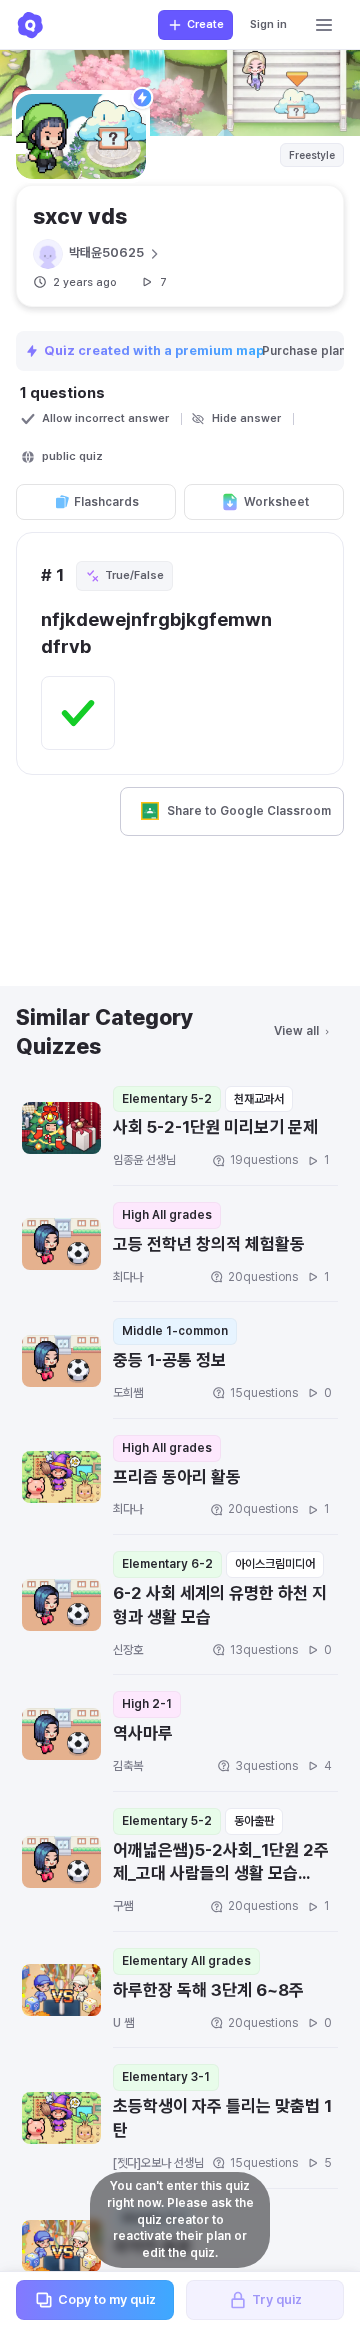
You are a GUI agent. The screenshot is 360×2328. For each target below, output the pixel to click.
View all (296, 1031)
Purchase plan (306, 351)
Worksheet (276, 502)
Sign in (268, 24)
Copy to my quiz (107, 2299)
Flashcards (106, 502)
